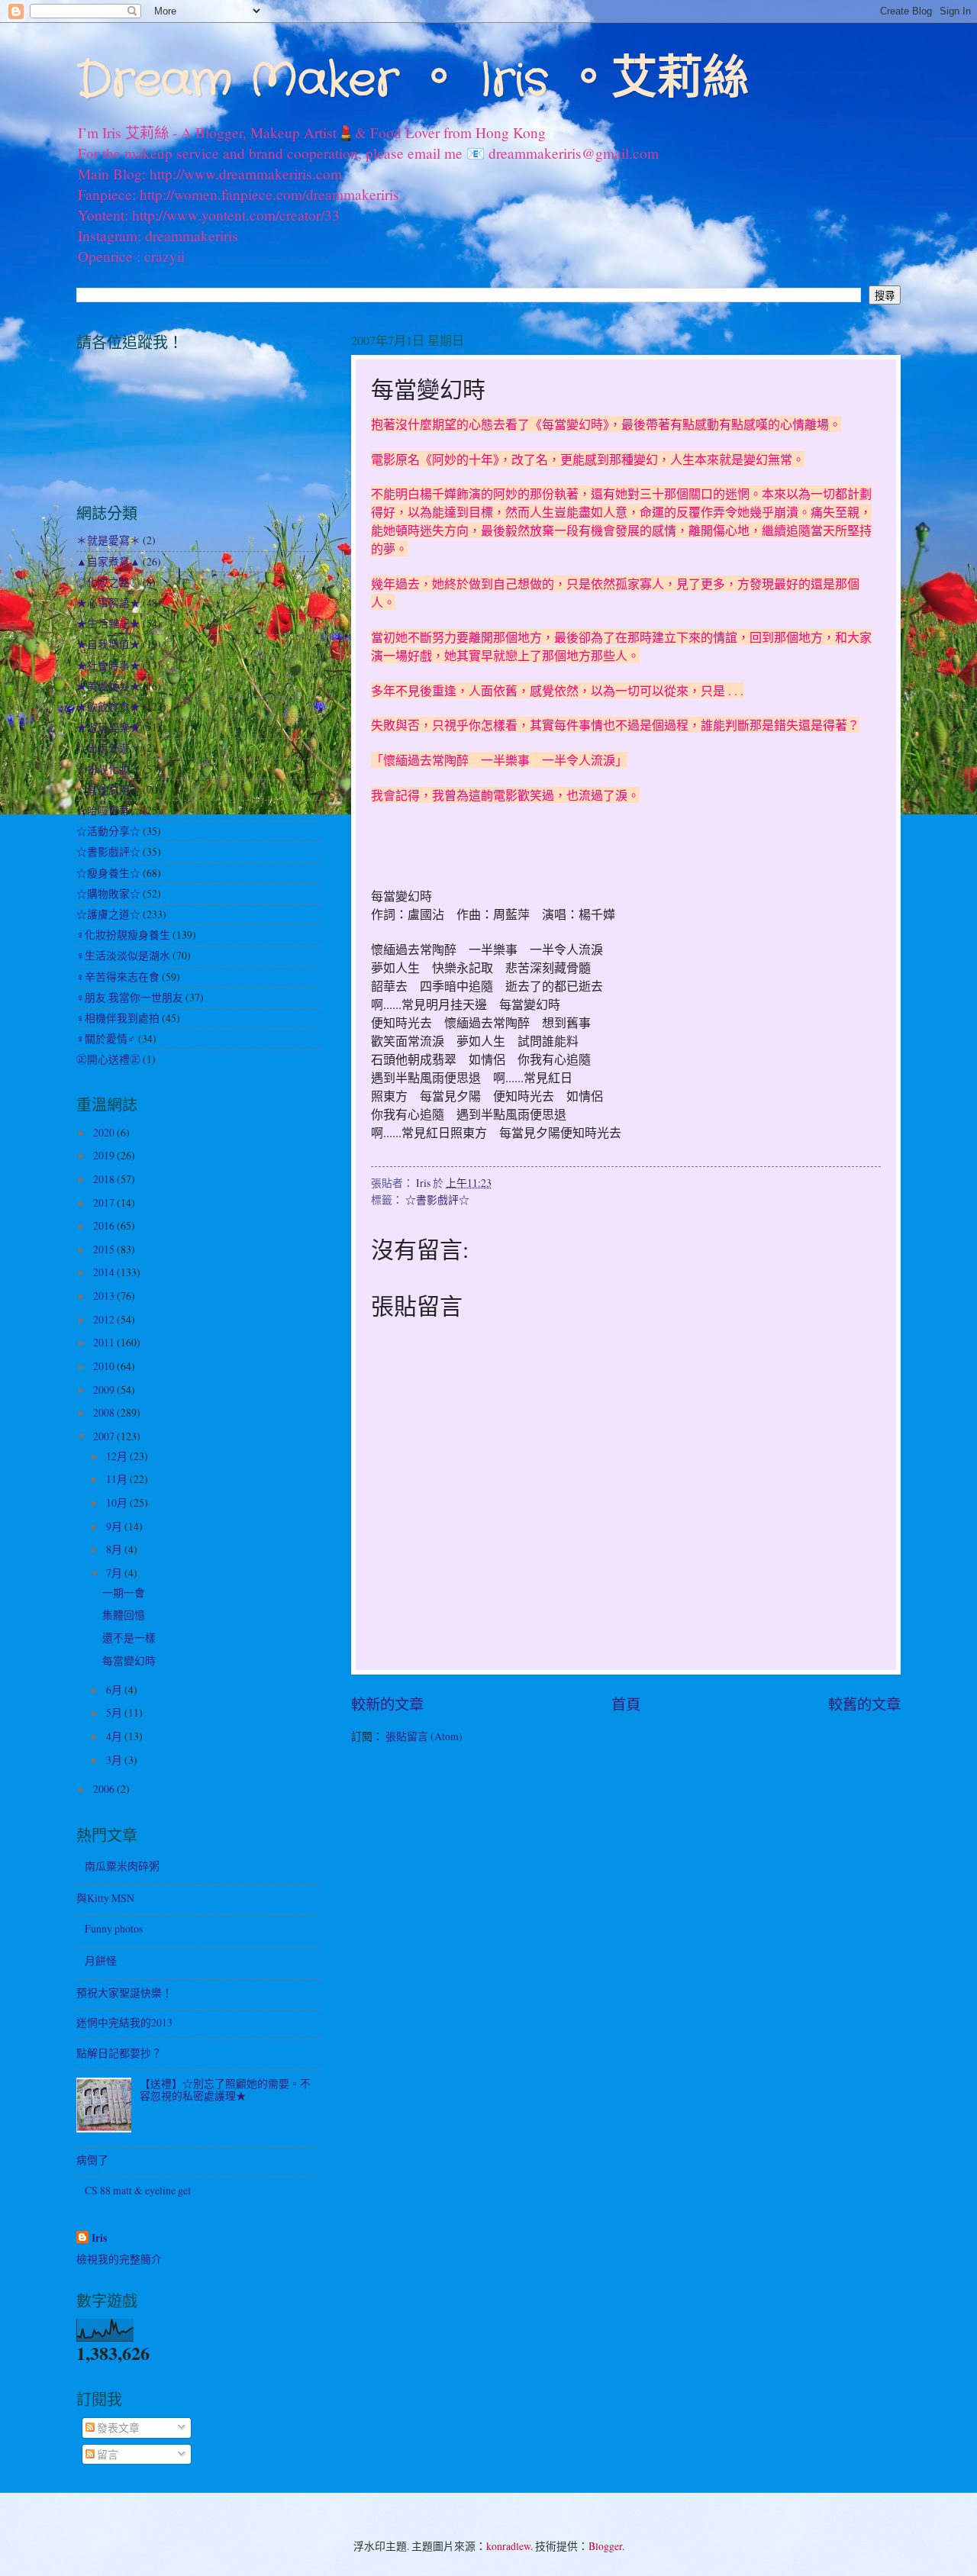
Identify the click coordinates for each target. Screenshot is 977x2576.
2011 (105, 1342)
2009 (105, 1390)
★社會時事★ (108, 665)
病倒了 (92, 2160)
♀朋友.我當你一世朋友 (130, 997)
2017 (105, 1203)
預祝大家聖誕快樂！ (124, 1992)
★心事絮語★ (108, 603)
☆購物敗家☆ (108, 893)
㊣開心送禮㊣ (108, 1059)
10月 (118, 1502)
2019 (105, 1155)
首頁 (626, 1704)
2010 (105, 1366)
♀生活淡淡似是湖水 (123, 955)
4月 (115, 1736)
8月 (115, 1549)
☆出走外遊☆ (108, 748)
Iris (99, 2238)
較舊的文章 (864, 1704)
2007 (105, 1436)
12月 (118, 1456)
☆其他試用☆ (108, 790)
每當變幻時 (129, 1660)
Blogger (605, 2546)
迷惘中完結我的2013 (124, 2022)
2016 (105, 1225)
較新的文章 (387, 1704)
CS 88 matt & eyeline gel (138, 2190)
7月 (115, 1573)
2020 (105, 1132)
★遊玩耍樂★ (108, 727)
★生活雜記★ (108, 623)
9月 (115, 1526)
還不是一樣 (129, 1638)
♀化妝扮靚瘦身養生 (123, 935)
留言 (106, 2454)
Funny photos (114, 1928)
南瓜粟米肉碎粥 (122, 1866)
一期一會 (124, 1593)
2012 (105, 1319)
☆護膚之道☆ (108, 914)
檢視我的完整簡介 (119, 2259)
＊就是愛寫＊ (108, 540)
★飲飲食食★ (108, 706)
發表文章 (117, 2428)
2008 (105, 1412)
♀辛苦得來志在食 (118, 977)
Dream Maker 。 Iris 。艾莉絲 (413, 81)
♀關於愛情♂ (106, 1038)
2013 (105, 1296)
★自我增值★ (108, 644)
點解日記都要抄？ (119, 2053)
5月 (115, 1712)
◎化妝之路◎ (108, 582)
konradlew (508, 2546)
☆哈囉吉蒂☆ (108, 810)
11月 (118, 1479)
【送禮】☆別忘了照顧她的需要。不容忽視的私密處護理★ (225, 2090)
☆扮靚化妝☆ (108, 769)
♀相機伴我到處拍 (118, 1018)
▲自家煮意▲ (108, 561)
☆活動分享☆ (108, 831)
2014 (105, 1272)
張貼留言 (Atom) (424, 1736)
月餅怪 (101, 1960)
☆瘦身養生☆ (108, 873)
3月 (115, 1760)
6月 (115, 1689)
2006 (105, 1789)
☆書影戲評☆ (437, 1199)
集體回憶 (124, 1615)
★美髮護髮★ (108, 686)
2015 (105, 1249)
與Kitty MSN (105, 1898)
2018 (105, 1179)
